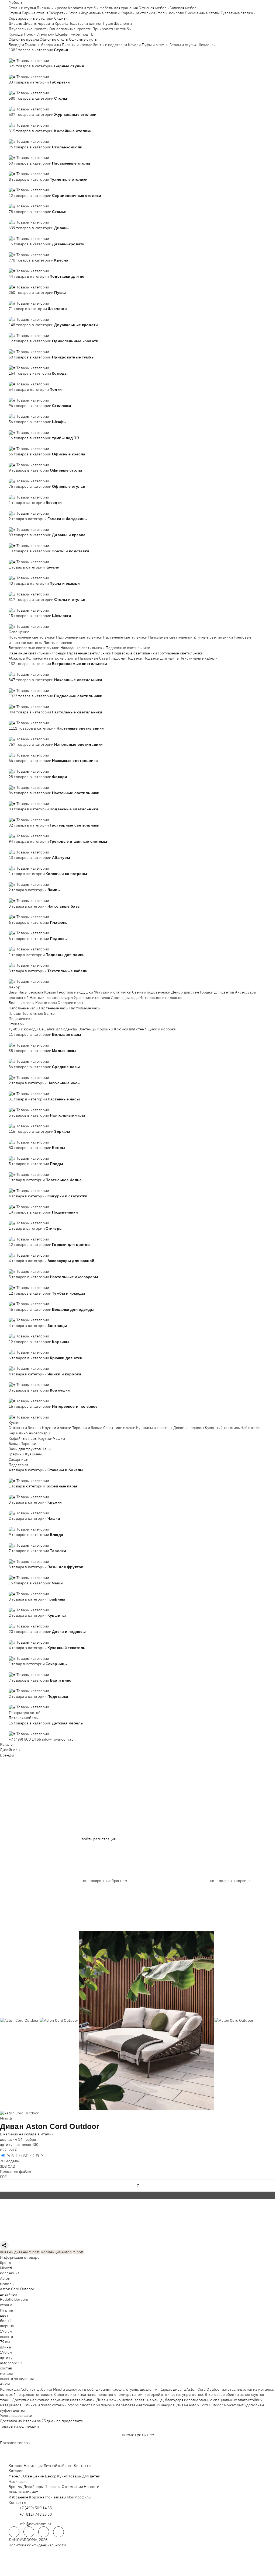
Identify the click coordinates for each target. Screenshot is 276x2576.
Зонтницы (88, 1029)
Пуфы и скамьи (155, 45)
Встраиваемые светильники (34, 648)
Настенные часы (54, 1008)
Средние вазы (70, 1003)
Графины (16, 1454)
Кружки (45, 1438)
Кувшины (33, 1454)
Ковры (50, 992)
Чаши (47, 1449)
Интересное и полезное (161, 998)
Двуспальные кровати (29, 29)
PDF (3, 2177)
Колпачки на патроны (45, 658)
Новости (92, 2487)
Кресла (61, 23)
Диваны (16, 23)
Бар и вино (18, 1433)
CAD (11, 2166)
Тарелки (29, 1444)
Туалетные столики (238, 13)
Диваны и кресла (52, 8)
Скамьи (61, 18)
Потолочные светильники (32, 637)
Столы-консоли (170, 13)
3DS (3, 2166)
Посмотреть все (138, 2435)
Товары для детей (25, 1713)
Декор (14, 987)
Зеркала (36, 992)
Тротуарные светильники (180, 653)
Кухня (14, 1423)
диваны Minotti (27, 2252)
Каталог (7, 1744)
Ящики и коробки (161, 1029)
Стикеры (17, 1024)
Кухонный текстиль (222, 1428)
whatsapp (29, 2532)
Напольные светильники (170, 637)
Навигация (33, 2466)
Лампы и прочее (58, 643)
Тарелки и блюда (87, 1428)
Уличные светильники (213, 637)
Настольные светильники (79, 637)
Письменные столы (202, 13)
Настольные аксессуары (51, 998)
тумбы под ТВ (82, 34)
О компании (72, 2487)
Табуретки (58, 13)
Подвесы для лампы (161, 658)
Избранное (18, 2497)
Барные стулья (35, 13)
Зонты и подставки (110, 45)
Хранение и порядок (92, 998)
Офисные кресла (24, 39)
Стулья (15, 13)
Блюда (15, 1444)
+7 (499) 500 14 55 (25, 1739)
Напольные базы (93, 658)
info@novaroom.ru (58, 1739)
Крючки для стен (129, 1029)
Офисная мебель (153, 8)
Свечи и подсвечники (151, 992)
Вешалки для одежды (58, 1029)
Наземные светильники (30, 653)
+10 (20, 55)
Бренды (7, 1755)
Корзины (105, 1029)
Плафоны (117, 658)
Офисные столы (54, 39)
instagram (44, 2532)
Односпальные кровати (70, 29)
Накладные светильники (83, 648)
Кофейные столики (138, 13)
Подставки (18, 1465)
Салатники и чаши (119, 1428)
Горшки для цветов (217, 992)
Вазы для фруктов (25, 1449)
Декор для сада (125, 998)
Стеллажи (45, 34)
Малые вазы (46, 1003)
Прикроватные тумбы (112, 29)
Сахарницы (18, 1459)
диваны (7, 2252)
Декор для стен (185, 992)
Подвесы (134, 658)
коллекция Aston (56, 2252)
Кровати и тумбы (83, 8)
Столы (74, 13)
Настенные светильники (125, 637)
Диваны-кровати (39, 23)
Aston (5, 2278)
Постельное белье (38, 1013)
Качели (134, 45)
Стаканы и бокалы (25, 1428)
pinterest (58, 2532)
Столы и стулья (22, 8)
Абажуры (17, 658)
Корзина (37, 2497)
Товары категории (33, 61)
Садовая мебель (184, 8)
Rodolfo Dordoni (14, 2299)
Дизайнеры (10, 1750)
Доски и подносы (189, 1428)
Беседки (16, 45)
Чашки (59, 1438)
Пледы (15, 1013)
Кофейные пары (23, 1438)
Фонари (59, 653)
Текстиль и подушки (75, 992)
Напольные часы (23, 1008)
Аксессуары (39, 1433)
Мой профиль (79, 2497)
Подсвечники (21, 1019)
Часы (23, 992)
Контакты (83, 2466)
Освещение (19, 632)
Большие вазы (22, 1003)
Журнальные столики (100, 13)
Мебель (15, 2)
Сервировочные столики (31, 18)
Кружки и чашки (57, 1428)
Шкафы (62, 34)
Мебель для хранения (119, 8)
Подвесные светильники (128, 648)
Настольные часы (85, 1008)
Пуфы (108, 23)
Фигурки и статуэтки (113, 992)
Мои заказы (56, 2497)
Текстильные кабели (199, 658)
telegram (14, 2532)
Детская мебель (23, 1718)
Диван (12, 2126)
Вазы (13, 992)
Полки (30, 34)
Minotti (6, 2118)
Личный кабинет (58, 2466)
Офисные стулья (84, 39)
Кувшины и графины (154, 1428)
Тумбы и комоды (23, 1029)
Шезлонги (123, 23)
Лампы (71, 658)
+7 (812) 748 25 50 (36, 2514)
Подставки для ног (85, 23)
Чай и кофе (251, 1428)
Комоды (16, 34)
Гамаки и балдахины (43, 45)
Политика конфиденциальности (37, 2545)
